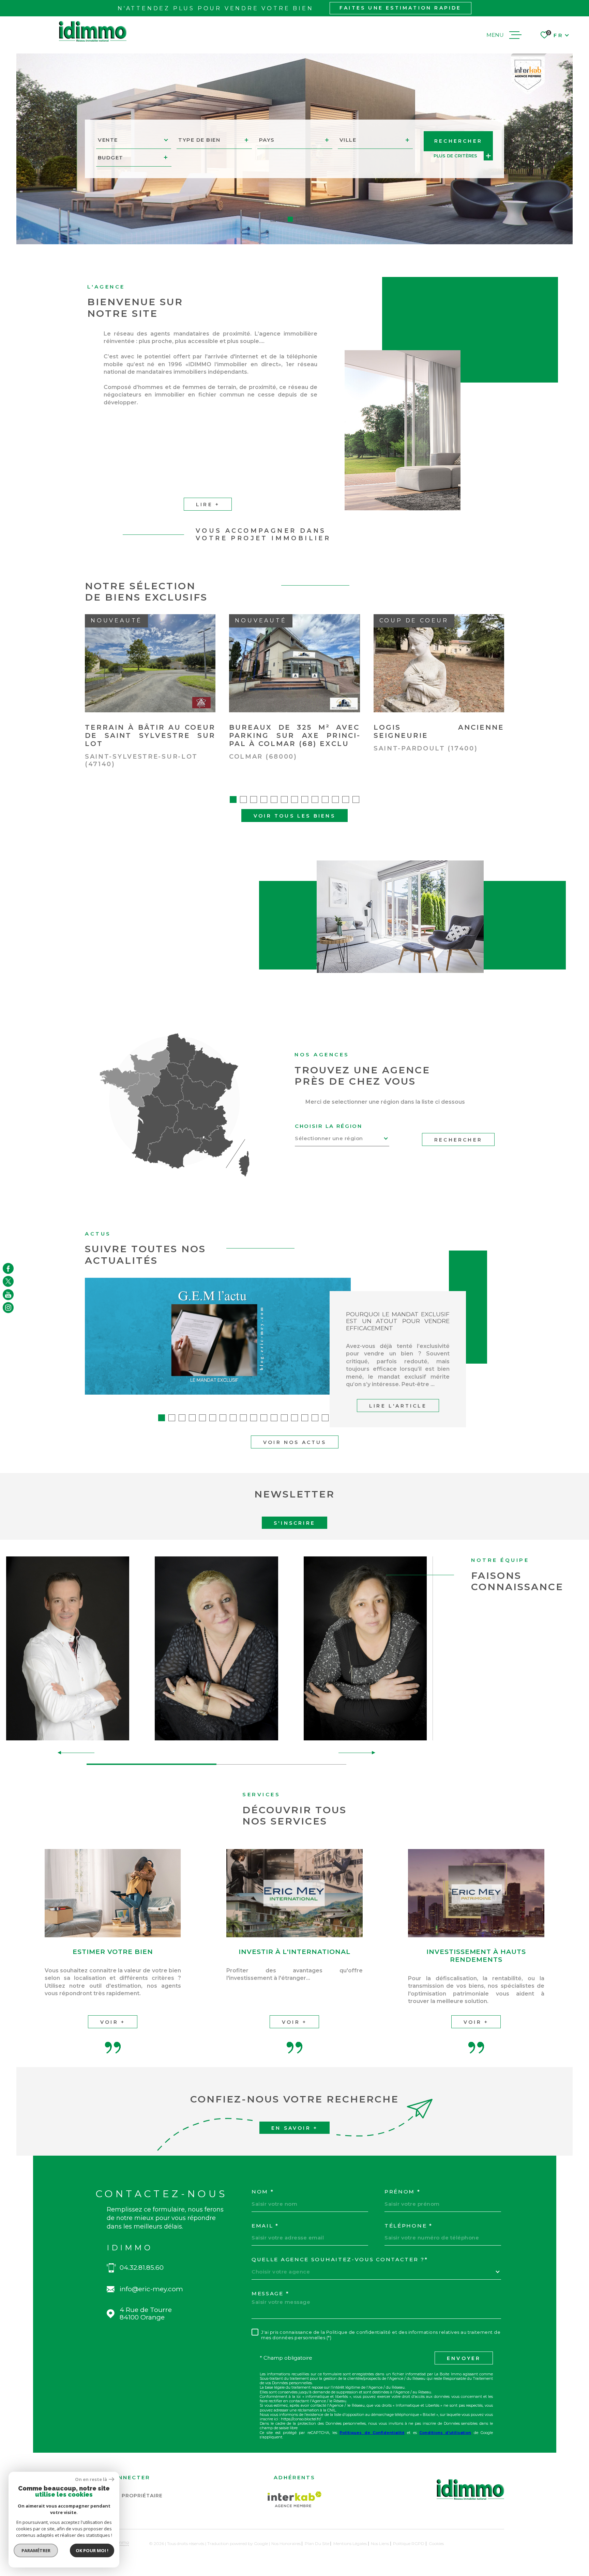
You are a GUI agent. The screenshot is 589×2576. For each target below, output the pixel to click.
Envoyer (464, 2358)
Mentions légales (350, 2543)
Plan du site (317, 2543)
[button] (273, 219)
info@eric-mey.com (151, 2289)
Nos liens (380, 2543)
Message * (270, 2294)
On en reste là (91, 2479)
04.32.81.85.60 (142, 2268)
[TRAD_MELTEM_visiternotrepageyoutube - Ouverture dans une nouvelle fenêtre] (8, 1294)
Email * (265, 2226)
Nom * (263, 2192)
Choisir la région (329, 1126)
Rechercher (458, 1140)
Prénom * (403, 2192)
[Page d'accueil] (93, 32)
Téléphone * (409, 2226)
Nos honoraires (286, 2543)
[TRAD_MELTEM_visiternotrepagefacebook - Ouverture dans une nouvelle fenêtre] (8, 1268)
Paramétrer (36, 2550)
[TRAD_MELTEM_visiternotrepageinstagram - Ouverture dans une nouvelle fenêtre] (8, 1308)
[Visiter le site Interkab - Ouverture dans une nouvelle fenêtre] (295, 2499)
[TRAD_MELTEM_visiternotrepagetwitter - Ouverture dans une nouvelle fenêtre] (8, 1282)
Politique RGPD (409, 2543)
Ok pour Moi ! (92, 2550)
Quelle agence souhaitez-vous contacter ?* (340, 2260)
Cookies (436, 2544)
